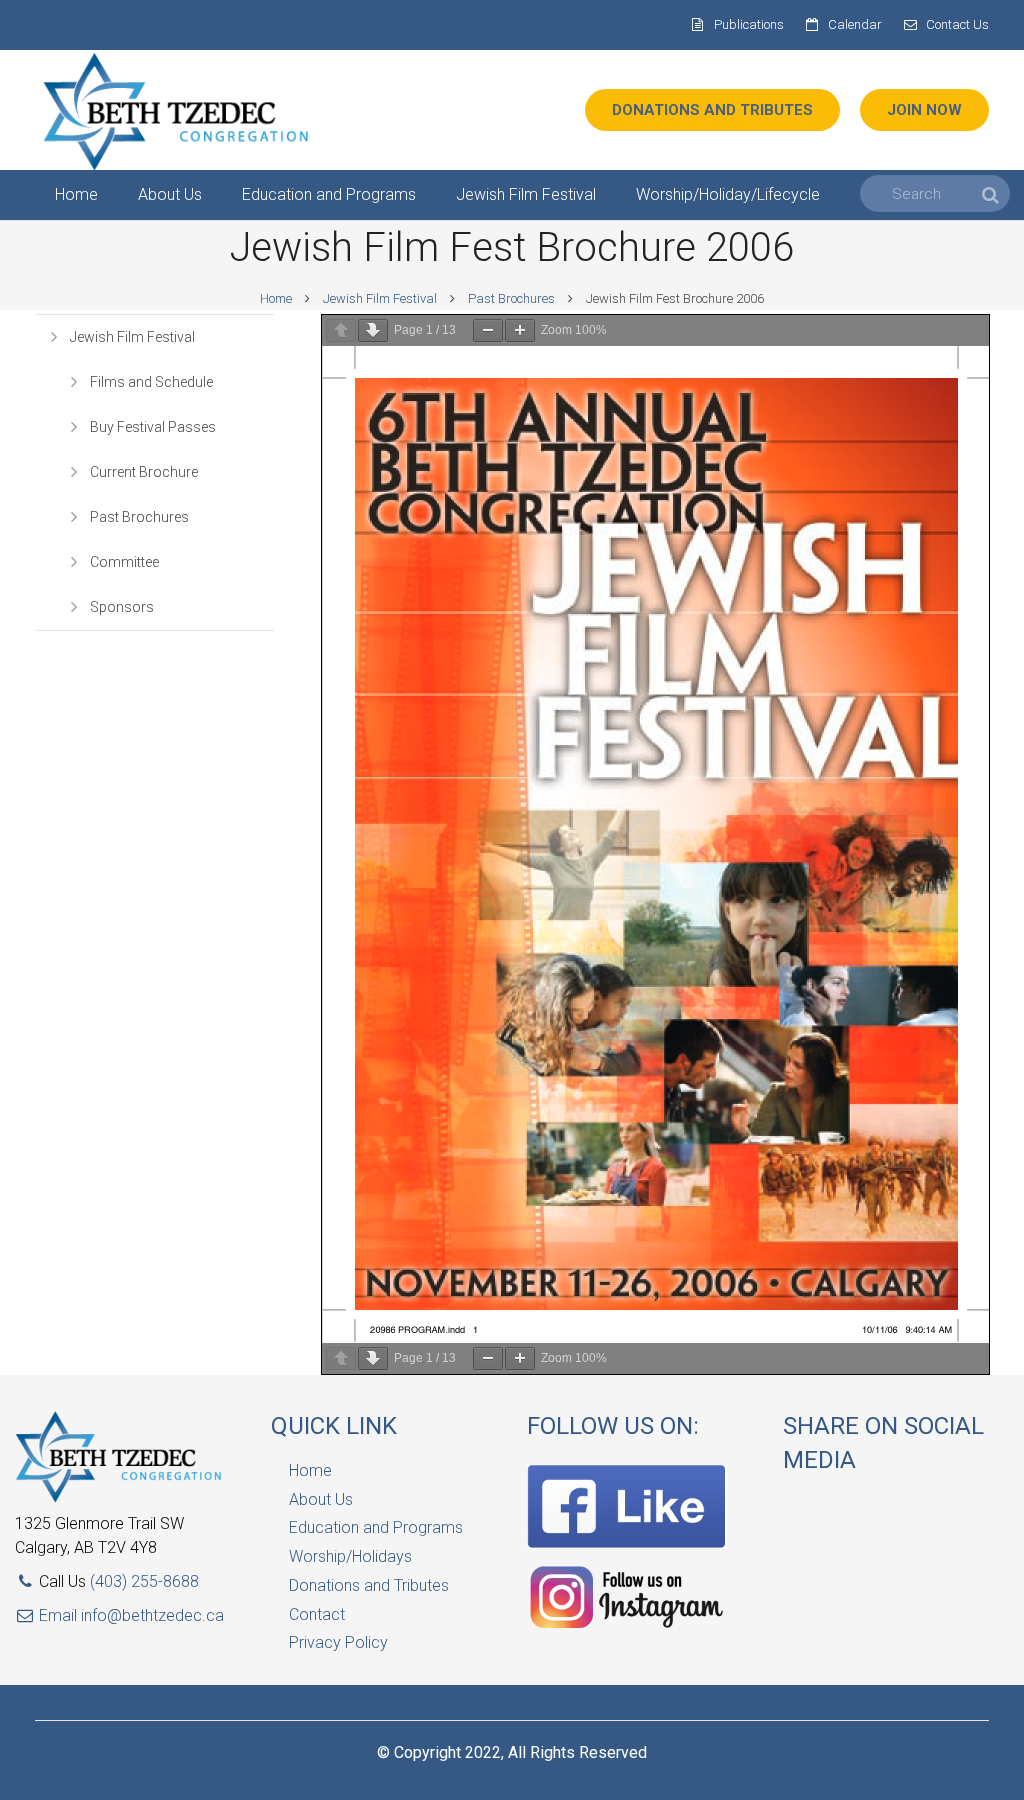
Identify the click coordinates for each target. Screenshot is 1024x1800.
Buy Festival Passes (153, 427)
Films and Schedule (151, 382)
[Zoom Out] (488, 330)
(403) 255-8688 (144, 1581)
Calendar (855, 24)
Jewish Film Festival (380, 298)
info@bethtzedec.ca (152, 1615)
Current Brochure (144, 472)
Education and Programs (376, 1527)
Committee (124, 562)
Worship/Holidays (350, 1556)
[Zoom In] (520, 330)
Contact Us (957, 24)
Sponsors (122, 607)
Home (276, 298)
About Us (321, 1499)
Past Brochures (511, 298)
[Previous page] (341, 330)
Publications (749, 24)
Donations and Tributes (369, 1585)
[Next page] (373, 330)
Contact (317, 1614)
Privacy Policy (338, 1642)
